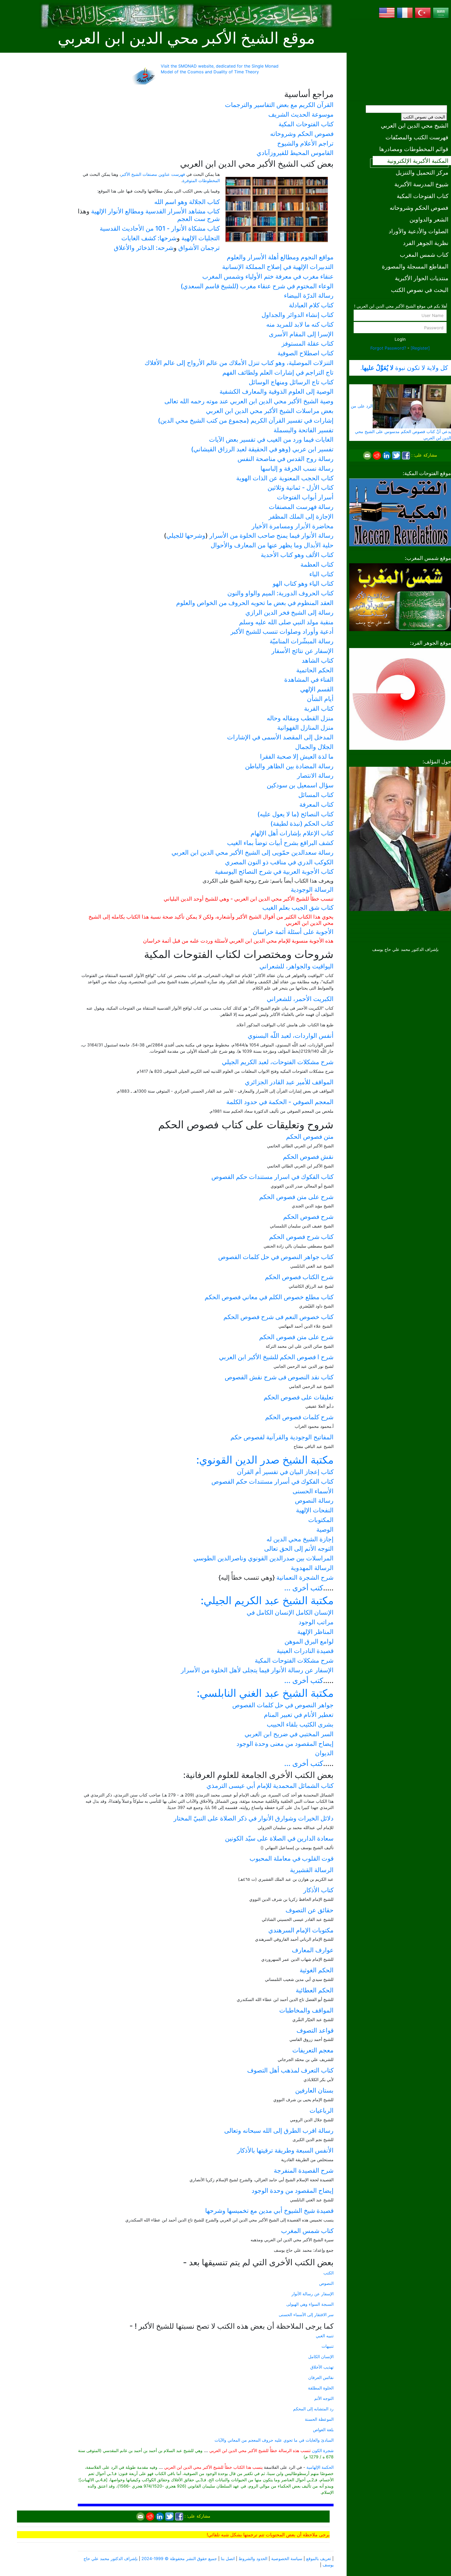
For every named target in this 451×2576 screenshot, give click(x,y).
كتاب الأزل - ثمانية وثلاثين (301, 487)
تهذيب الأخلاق (322, 2367)
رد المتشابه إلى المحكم (313, 2409)
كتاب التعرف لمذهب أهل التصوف (290, 2070)
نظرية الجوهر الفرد (426, 243)
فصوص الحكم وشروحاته (419, 208)
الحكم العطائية (315, 1990)
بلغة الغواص (323, 2430)
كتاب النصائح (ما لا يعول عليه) (295, 814)
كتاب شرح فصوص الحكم (301, 1237)
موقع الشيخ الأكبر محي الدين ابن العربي (186, 38)
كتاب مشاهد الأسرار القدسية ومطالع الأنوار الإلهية (155, 211)
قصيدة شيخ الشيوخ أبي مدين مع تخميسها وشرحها (269, 2211)
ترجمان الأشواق (199, 248)
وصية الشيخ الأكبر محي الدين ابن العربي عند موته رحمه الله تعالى (249, 401)
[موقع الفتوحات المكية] (400, 512)
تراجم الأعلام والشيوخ (305, 143)
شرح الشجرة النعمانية (305, 1577)
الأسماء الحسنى (313, 1491)
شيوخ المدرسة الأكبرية (421, 184)
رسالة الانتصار (315, 775)
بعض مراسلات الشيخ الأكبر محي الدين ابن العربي (270, 411)
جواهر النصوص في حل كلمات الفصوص (283, 1705)
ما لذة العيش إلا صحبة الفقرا (297, 756)
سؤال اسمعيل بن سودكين (300, 785)
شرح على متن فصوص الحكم (296, 1197)
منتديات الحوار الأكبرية (422, 278)
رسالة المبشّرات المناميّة (302, 641)
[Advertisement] (400, 60)
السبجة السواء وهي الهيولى (310, 2304)
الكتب (328, 2273)
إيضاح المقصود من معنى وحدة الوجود (285, 1744)
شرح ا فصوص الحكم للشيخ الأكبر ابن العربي (276, 1357)
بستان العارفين (314, 2090)
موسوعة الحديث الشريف (301, 114)
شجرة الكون (323, 2451)
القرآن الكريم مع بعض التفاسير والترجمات (279, 105)
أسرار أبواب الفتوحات (305, 497)
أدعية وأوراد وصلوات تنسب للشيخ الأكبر (282, 631)
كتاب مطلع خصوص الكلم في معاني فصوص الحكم (269, 1297)
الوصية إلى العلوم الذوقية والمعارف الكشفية (277, 391)
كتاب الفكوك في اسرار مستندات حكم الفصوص (272, 1177)
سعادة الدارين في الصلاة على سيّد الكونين (279, 1838)
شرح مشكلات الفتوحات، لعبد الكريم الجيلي (278, 1062)
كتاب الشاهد (318, 660)
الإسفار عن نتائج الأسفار (302, 651)
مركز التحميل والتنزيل (422, 172)
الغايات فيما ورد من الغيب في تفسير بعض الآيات (271, 439)
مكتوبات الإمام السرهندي (301, 1930)
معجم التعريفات (313, 2050)
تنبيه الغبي (325, 2336)
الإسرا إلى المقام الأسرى (301, 334)
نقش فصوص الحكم (308, 1157)
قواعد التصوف (315, 2030)
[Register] (420, 348)
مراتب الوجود (316, 1622)
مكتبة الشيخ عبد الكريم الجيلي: (267, 1600)
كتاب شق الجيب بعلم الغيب (298, 907)
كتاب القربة (319, 708)
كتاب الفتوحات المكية (423, 196)
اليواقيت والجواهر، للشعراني (296, 966)
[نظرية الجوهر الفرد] (400, 698)
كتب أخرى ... (304, 1588)
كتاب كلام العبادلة (311, 305)
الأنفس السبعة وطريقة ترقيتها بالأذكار (285, 2150)
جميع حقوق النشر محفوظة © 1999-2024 (179, 2559)
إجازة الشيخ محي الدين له (300, 1539)
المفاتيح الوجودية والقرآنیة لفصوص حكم (282, 1437)
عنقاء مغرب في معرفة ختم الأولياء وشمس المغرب (268, 276)
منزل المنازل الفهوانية (305, 727)
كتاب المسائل (316, 795)
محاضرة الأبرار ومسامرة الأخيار (293, 526)
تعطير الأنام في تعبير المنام (299, 1715)
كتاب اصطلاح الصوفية (305, 353)
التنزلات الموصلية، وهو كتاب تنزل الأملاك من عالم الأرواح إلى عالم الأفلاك (239, 363)
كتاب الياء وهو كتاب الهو (303, 583)
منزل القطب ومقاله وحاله (300, 718)
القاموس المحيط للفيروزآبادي (295, 153)
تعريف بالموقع (319, 2559)
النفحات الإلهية (315, 1510)
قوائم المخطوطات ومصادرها (414, 149)
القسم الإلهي (317, 689)
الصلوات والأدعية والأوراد (419, 231)
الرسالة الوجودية (312, 889)
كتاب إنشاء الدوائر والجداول (298, 315)
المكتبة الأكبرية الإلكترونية (418, 161)
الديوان (324, 1753)
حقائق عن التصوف (310, 1910)
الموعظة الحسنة (319, 2419)
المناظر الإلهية (315, 1632)
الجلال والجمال (314, 747)
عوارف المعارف (313, 1950)
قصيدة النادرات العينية (305, 1651)
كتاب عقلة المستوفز (308, 343)
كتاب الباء (321, 574)
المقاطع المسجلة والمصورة (415, 266)
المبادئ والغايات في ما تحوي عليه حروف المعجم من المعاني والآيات (274, 2440)
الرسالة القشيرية (312, 1870)
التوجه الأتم (324, 2398)
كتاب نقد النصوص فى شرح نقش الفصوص (279, 1377)
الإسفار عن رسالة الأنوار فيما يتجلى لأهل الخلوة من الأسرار (257, 1670)
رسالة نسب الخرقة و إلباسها (297, 468)
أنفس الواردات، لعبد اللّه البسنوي (291, 1036)
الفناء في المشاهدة (309, 679)
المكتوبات (321, 1520)
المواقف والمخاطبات (306, 2010)
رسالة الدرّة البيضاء (309, 295)
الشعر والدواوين (429, 219)
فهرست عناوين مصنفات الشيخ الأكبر (153, 174)
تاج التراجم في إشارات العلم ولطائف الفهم (278, 372)
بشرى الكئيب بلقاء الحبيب (300, 1724)
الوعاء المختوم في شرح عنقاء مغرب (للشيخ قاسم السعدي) (257, 286)
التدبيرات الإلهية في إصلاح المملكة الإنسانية (278, 267)
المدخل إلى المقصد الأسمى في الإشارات (280, 737)
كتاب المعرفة (316, 804)
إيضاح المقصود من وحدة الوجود (293, 2191)
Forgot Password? (388, 348)
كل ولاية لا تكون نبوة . (404, 368)
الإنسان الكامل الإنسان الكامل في (290, 1612)
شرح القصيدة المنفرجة (304, 2170)
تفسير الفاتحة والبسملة (304, 430)
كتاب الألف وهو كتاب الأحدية (297, 555)
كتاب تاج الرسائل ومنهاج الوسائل (291, 382)
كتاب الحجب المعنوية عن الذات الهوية (285, 478)
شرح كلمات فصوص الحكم (299, 1417)
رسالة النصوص (314, 1500)
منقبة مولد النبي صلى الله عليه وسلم (286, 622)
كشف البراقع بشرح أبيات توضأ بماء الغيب (280, 843)
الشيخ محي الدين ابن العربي (415, 125)
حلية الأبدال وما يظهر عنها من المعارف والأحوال (272, 545)
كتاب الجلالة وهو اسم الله (187, 202)
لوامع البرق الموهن (309, 1641)
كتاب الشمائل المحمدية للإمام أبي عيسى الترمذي (270, 1786)
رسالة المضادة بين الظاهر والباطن (289, 766)
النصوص (326, 2283)
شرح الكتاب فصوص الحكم (299, 1277)
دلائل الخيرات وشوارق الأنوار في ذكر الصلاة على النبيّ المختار (254, 1818)
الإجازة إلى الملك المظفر (301, 516)
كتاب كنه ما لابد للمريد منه (300, 324)
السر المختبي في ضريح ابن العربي (289, 1734)
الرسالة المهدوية (312, 1568)
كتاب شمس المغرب (424, 254)
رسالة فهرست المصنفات (301, 507)
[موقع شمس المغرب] (400, 597)
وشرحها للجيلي (186, 535)
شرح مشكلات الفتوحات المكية (294, 1660)
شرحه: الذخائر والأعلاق (144, 248)
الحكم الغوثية (317, 1970)
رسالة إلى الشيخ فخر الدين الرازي (289, 612)
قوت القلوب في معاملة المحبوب (292, 1858)
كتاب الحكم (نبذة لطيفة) (302, 823)
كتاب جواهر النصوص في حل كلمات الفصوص (276, 1257)
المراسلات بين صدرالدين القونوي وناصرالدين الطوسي (263, 1558)
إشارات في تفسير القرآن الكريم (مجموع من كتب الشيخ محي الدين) (246, 420)
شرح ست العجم (198, 219)
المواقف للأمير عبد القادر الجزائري (289, 1082)
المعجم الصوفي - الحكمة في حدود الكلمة (280, 1102)
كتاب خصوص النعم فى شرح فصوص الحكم (278, 1317)
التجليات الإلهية (201, 238)
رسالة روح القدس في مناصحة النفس (286, 459)
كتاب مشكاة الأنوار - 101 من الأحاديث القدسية (160, 228)
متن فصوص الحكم (310, 1137)
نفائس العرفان (321, 2377)
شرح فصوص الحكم (308, 1217)
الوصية (325, 1529)
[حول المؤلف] (400, 838)
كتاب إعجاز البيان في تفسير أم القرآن (285, 1472)
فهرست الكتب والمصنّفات (417, 137)
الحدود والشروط (253, 2559)
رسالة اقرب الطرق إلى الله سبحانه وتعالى (279, 2131)
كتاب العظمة (317, 564)
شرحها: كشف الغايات (149, 238)
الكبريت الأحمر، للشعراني (300, 999)
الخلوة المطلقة (321, 2388)
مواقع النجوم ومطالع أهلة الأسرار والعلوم (280, 257)
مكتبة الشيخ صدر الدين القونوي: (265, 1460)
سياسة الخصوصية (287, 2559)
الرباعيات (322, 2110)
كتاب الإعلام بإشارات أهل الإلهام (292, 833)
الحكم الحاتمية (315, 670)
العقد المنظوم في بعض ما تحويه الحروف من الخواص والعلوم (255, 603)
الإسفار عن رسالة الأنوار (313, 2294)
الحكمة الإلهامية (320, 2467)
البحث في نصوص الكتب (424, 117)
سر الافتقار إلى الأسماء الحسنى (306, 2315)
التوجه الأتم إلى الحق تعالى (299, 1548)
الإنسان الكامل (321, 2357)
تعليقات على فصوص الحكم (299, 1397)
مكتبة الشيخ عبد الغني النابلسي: (265, 1693)
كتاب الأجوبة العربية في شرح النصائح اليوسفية (274, 871)
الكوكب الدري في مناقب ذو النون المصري (279, 862)
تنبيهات (328, 2346)
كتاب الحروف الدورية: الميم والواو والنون (280, 593)
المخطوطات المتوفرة (201, 181)
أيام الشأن (320, 699)
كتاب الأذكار (318, 1890)
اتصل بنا (228, 2559)
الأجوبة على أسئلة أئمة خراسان (293, 932)
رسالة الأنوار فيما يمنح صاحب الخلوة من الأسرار (271, 535)
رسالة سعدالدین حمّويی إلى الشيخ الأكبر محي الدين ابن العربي (253, 852)
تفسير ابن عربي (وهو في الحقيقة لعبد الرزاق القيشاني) (262, 449)
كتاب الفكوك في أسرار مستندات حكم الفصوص (272, 1481)
